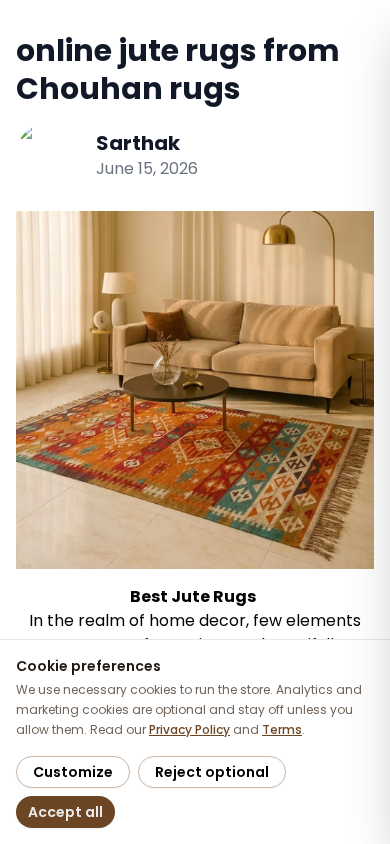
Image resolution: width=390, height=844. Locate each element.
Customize (73, 772)
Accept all (65, 812)
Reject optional (212, 772)
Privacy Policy (189, 729)
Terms (282, 729)
